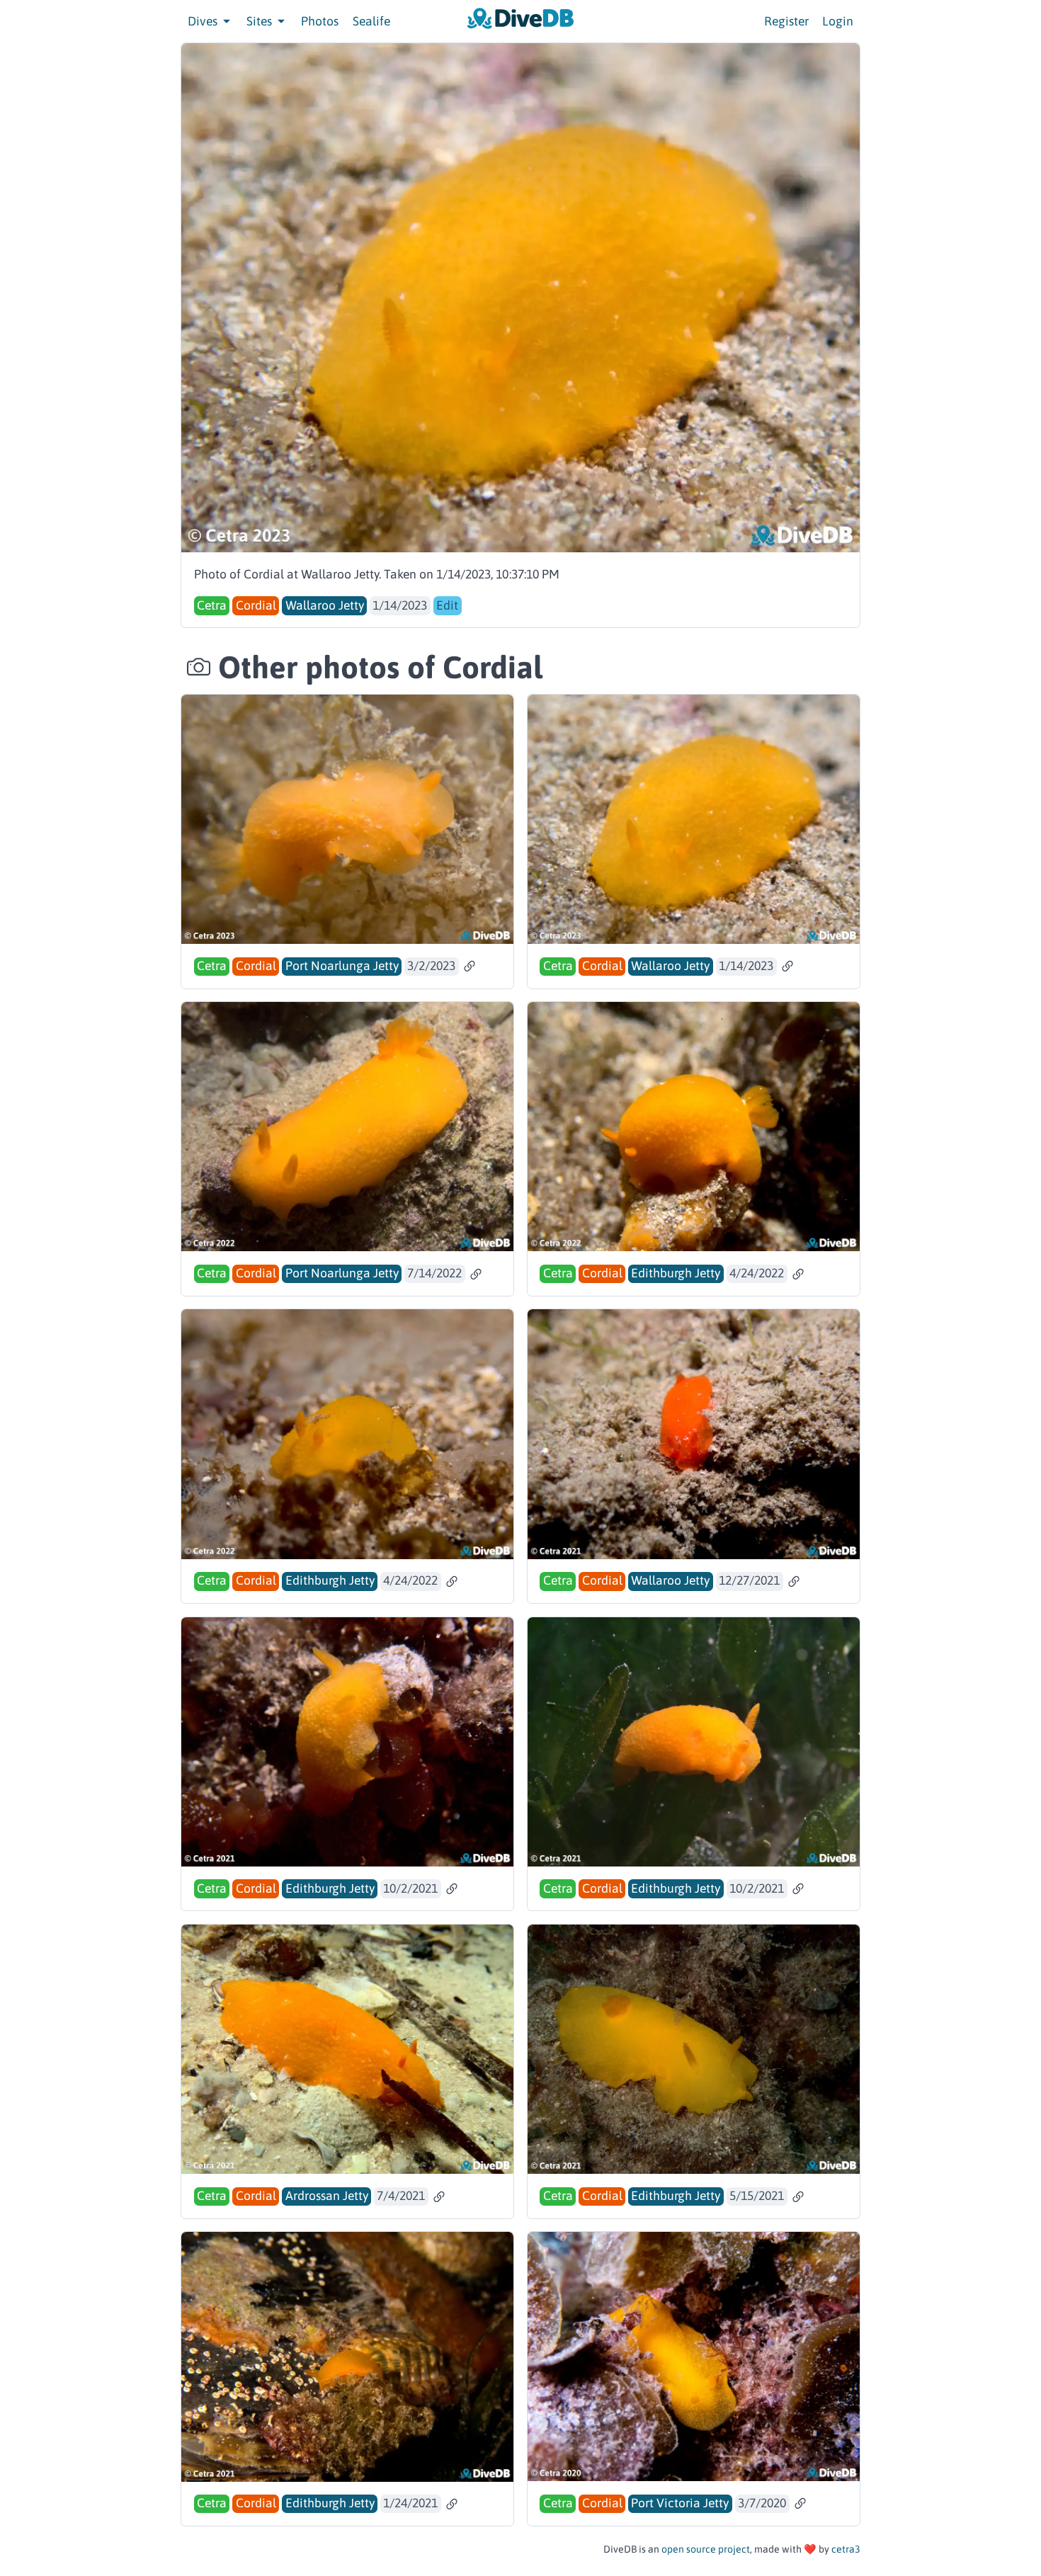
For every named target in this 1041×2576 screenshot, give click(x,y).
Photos (320, 21)
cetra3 (846, 2549)
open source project (706, 2549)
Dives (204, 21)
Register (786, 21)
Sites (261, 21)
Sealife (371, 21)
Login (838, 21)
